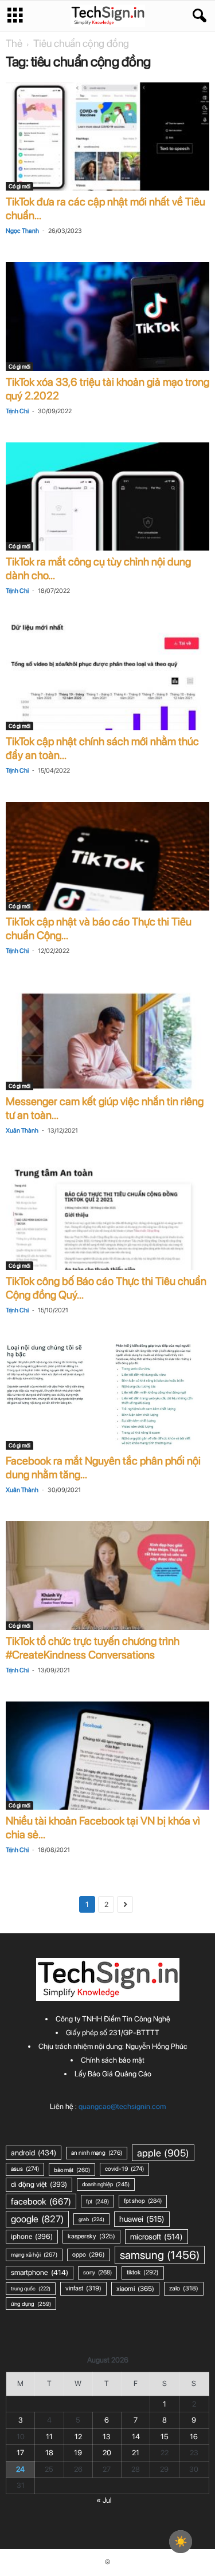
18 (49, 2453)
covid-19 (124, 2169)
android (34, 2152)
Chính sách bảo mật (113, 2060)
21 (136, 2453)
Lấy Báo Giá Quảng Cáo (113, 2074)
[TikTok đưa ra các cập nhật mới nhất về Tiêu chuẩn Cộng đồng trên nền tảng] (107, 136)
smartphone (40, 2272)
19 (78, 2453)
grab (91, 2219)
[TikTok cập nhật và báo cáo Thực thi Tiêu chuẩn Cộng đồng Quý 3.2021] (107, 856)
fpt (97, 2201)
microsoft (157, 2237)
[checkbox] (181, 2542)
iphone (32, 2236)
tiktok (143, 2272)
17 (20, 2453)
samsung (160, 2255)
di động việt (39, 2184)
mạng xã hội (34, 2255)
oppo (89, 2255)
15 (165, 2437)
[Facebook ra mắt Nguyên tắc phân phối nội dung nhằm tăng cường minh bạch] (107, 1396)
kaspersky (91, 2236)
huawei (142, 2219)
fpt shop (143, 2201)
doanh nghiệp (106, 2184)
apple (163, 2153)
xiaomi (135, 2288)
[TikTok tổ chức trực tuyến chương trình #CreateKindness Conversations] (107, 1575)
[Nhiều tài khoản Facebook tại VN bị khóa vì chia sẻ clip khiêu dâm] (107, 1756)
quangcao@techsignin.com (122, 2106)
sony (97, 2272)
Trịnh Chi (17, 411)
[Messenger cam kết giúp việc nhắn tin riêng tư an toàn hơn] (107, 1036)
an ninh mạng (97, 2153)
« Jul (104, 2500)
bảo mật (72, 2170)
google (37, 2219)
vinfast (83, 2288)
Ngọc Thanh (22, 231)
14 (136, 2437)
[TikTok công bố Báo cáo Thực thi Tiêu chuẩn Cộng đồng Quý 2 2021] (107, 1216)
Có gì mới (19, 186)
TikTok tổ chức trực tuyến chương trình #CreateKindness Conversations (93, 1648)
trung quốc (31, 2288)
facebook (41, 2201)
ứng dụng (31, 2304)
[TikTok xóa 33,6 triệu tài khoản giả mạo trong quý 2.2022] (107, 316)
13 (107, 2437)
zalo (184, 2288)
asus (25, 2169)
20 (107, 2453)
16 (194, 2437)
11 (49, 2437)
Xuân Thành (22, 1131)
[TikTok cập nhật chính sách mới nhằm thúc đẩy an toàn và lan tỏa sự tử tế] (107, 676)
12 (78, 2437)
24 (20, 2469)
